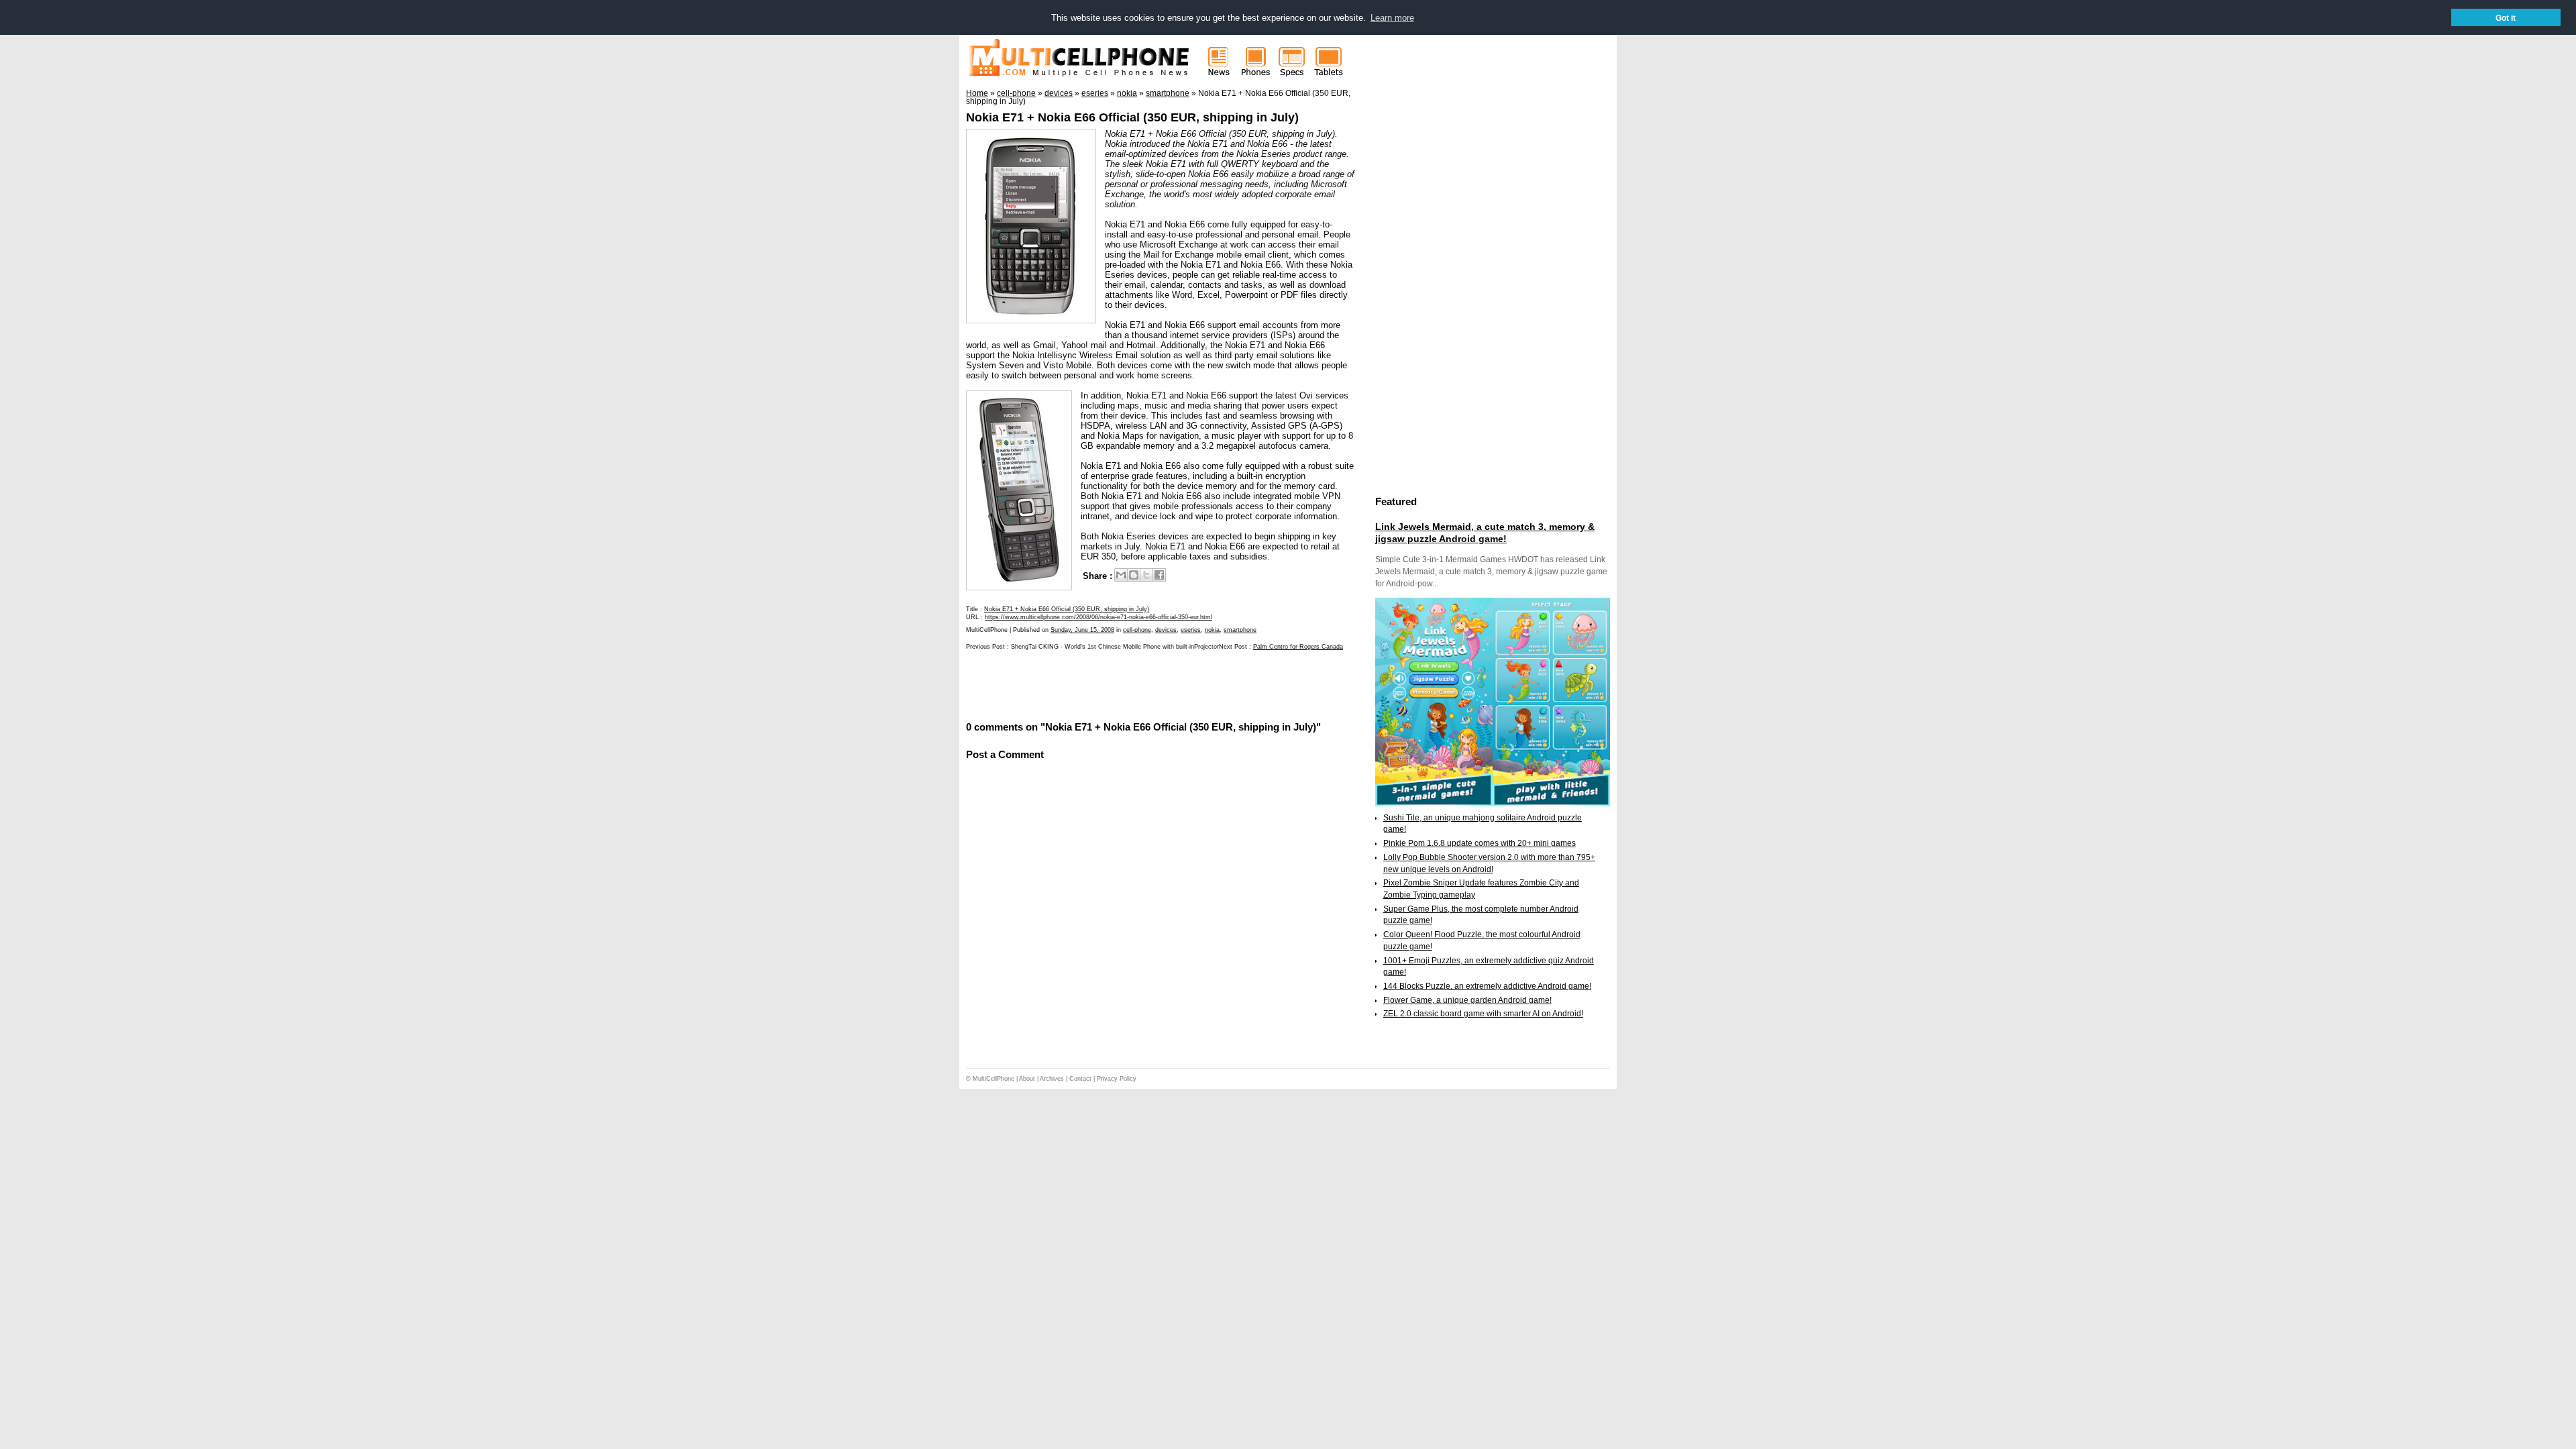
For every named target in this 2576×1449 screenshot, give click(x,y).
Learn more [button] (1392, 18)
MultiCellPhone (994, 1079)
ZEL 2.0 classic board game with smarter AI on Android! (1483, 1014)
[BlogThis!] (1134, 575)
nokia (1212, 630)
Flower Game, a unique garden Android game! (1467, 1000)
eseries (1191, 630)
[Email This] (1121, 575)
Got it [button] (2506, 18)
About (1027, 1079)
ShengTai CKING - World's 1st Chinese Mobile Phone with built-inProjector (1115, 647)
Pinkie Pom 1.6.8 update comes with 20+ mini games (1480, 843)
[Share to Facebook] (1159, 575)
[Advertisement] (1123, 684)
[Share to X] (1146, 575)
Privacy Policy (1117, 1079)
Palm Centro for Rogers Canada (1298, 647)
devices (1166, 630)
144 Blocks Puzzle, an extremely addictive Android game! (1487, 986)
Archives (1052, 1079)
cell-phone (1137, 630)
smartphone (1240, 630)
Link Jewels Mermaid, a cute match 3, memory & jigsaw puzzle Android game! (1485, 533)
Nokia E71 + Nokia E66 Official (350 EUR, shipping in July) (1132, 117)
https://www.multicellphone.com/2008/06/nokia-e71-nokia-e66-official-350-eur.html (1098, 617)
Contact (1080, 1079)
